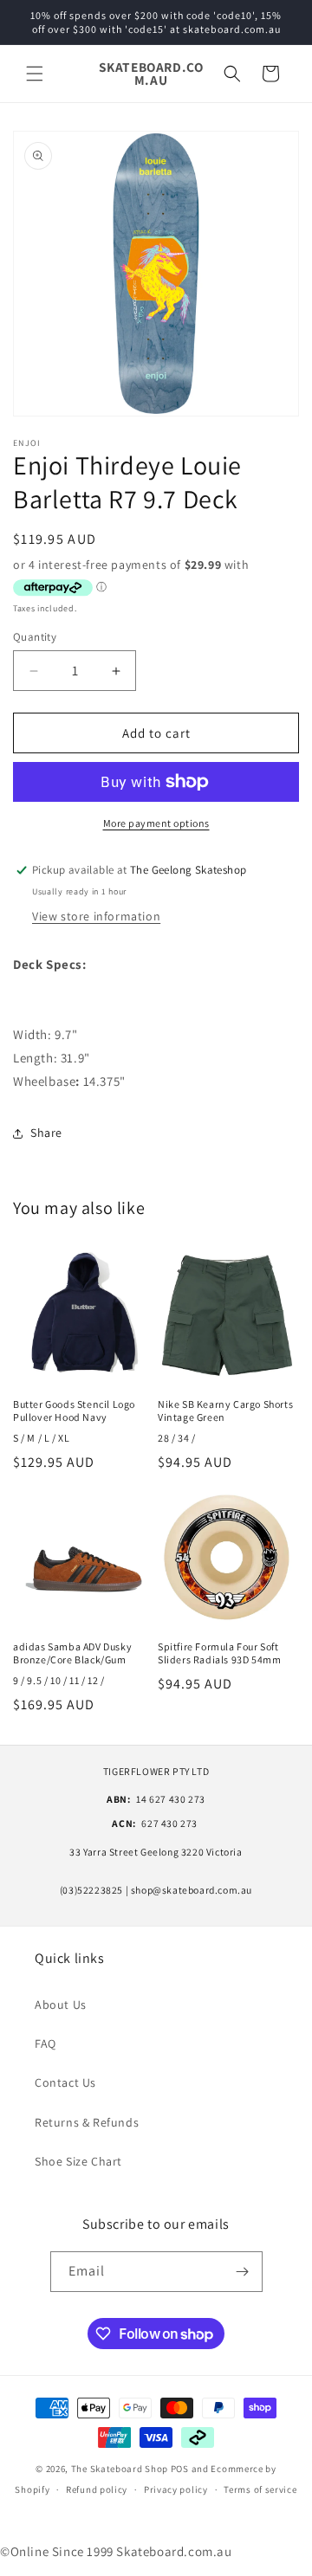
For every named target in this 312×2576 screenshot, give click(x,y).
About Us (61, 2005)
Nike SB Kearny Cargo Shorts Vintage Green (225, 1411)
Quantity (35, 637)
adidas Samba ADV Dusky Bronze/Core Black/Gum (72, 1653)
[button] (35, 74)
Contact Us (65, 2082)
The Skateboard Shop (120, 2469)
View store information (96, 916)
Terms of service (260, 2489)
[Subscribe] (243, 2272)
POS (180, 2469)
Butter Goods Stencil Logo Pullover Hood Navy (74, 1411)
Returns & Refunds (87, 2122)
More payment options (156, 823)
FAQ (45, 2043)
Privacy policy (176, 2489)
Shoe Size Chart (78, 2161)
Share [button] (46, 1133)
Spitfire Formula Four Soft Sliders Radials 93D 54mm (219, 1653)
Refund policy (97, 2489)
